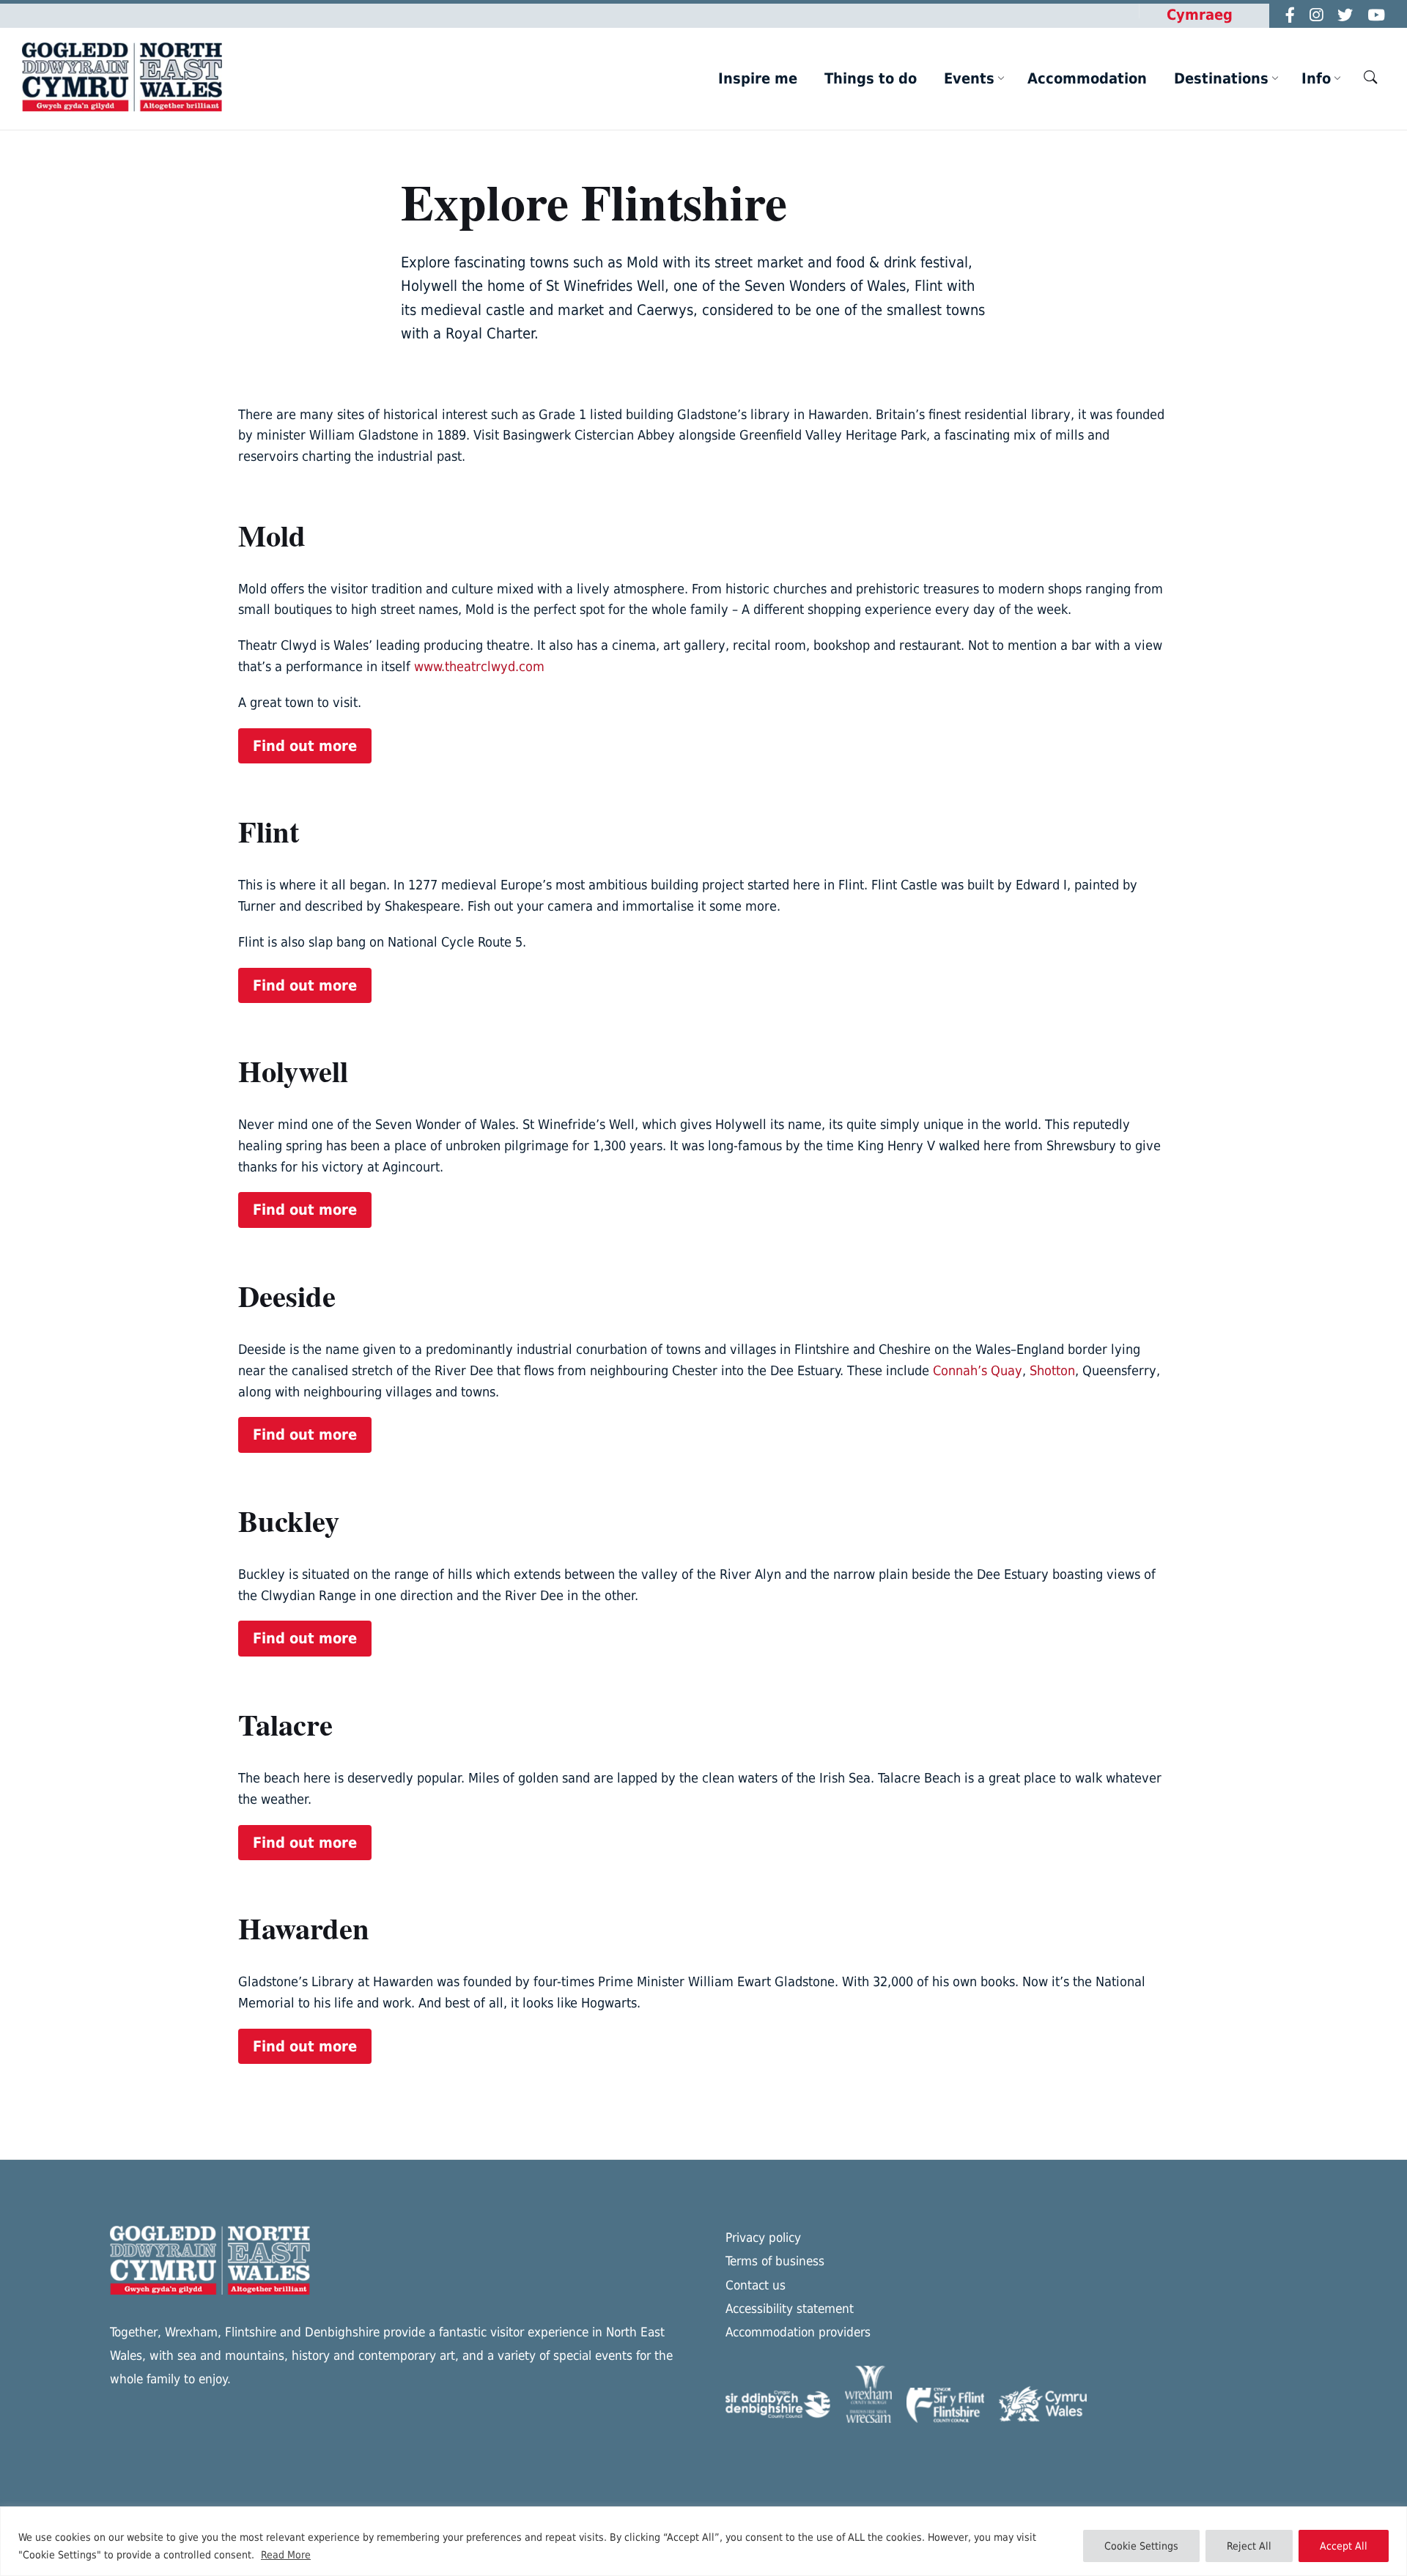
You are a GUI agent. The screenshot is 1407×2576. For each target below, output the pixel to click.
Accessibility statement (790, 2309)
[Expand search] (1370, 77)
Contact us (756, 2285)
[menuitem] (758, 78)
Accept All (1344, 2546)
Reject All (1249, 2546)
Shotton (1052, 1370)
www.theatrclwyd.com (479, 666)
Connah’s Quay (978, 1370)
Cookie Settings (1141, 2546)
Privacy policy (763, 2238)
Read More (286, 2555)
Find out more (305, 746)
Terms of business (775, 2261)
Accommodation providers (798, 2332)
